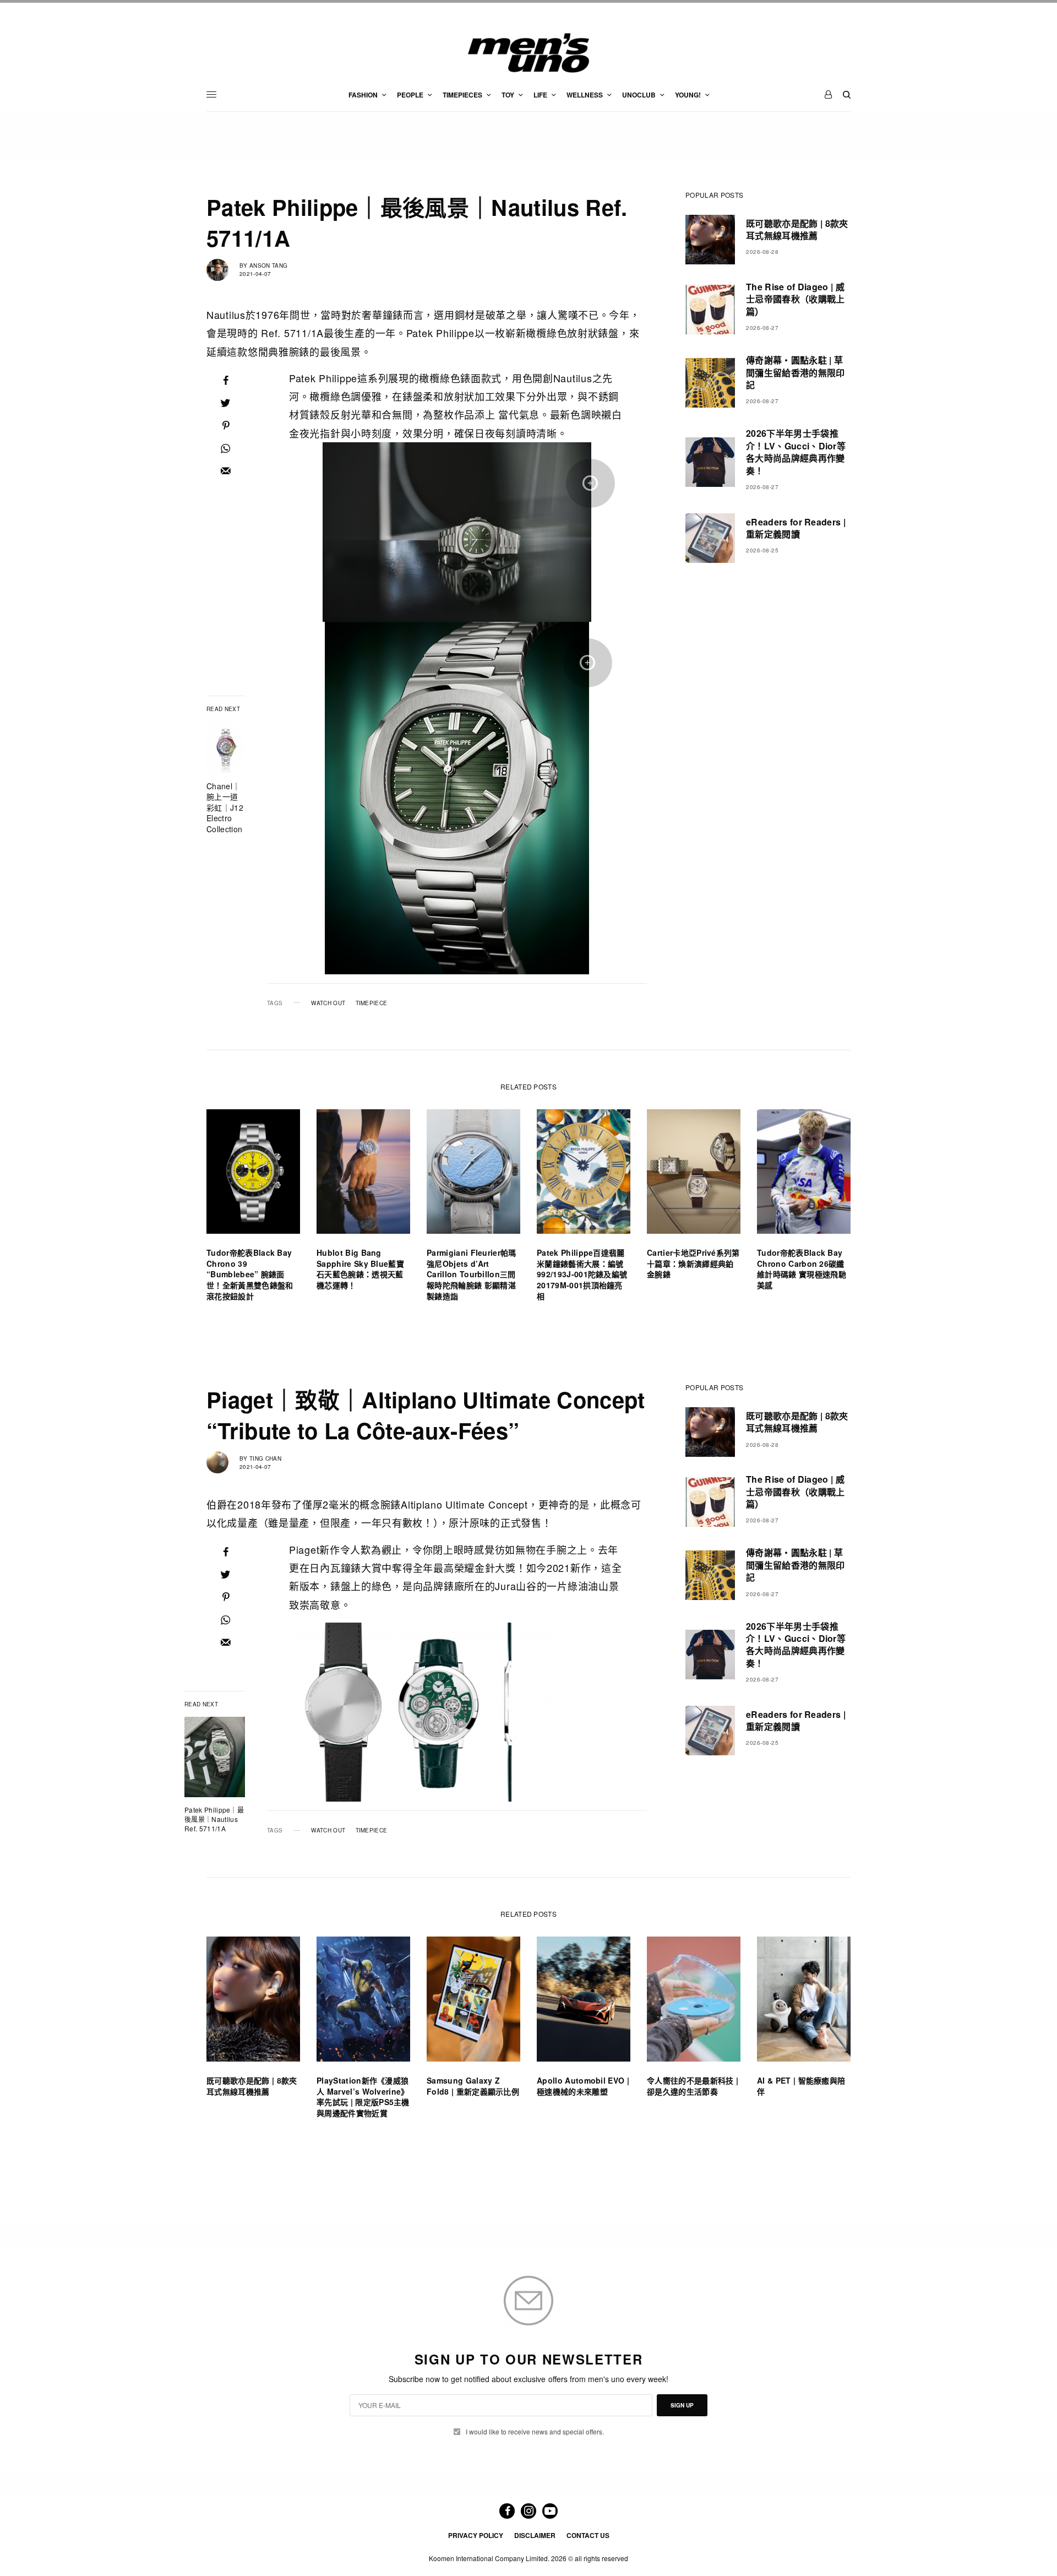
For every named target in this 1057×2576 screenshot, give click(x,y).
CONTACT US (588, 2535)
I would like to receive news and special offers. (535, 2432)
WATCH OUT (328, 1003)
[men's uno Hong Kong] (528, 53)
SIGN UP (682, 2405)
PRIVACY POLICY (476, 2535)
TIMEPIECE (372, 1003)
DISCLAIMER (535, 2535)
